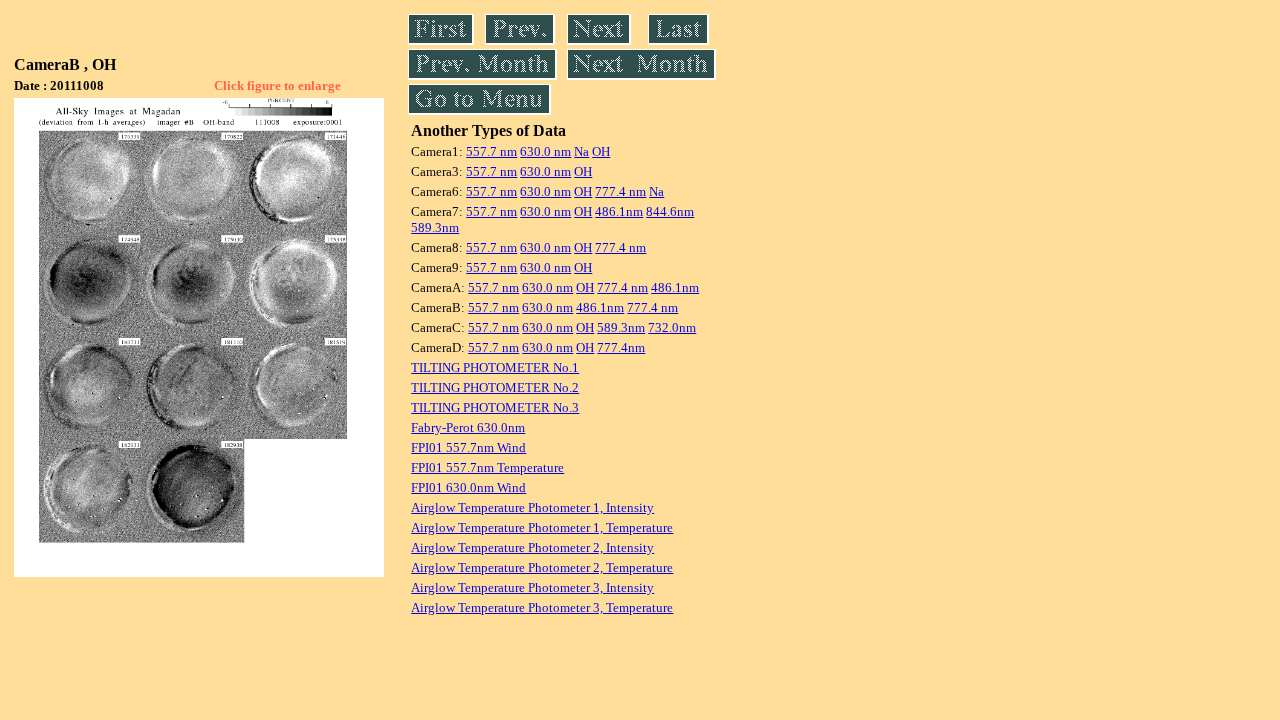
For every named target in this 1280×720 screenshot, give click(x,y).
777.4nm (621, 347)
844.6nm (670, 211)
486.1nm (619, 211)
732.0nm (672, 327)
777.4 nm (620, 191)
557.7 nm (491, 151)
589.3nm (435, 227)
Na (581, 151)
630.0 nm (545, 151)
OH (601, 151)
